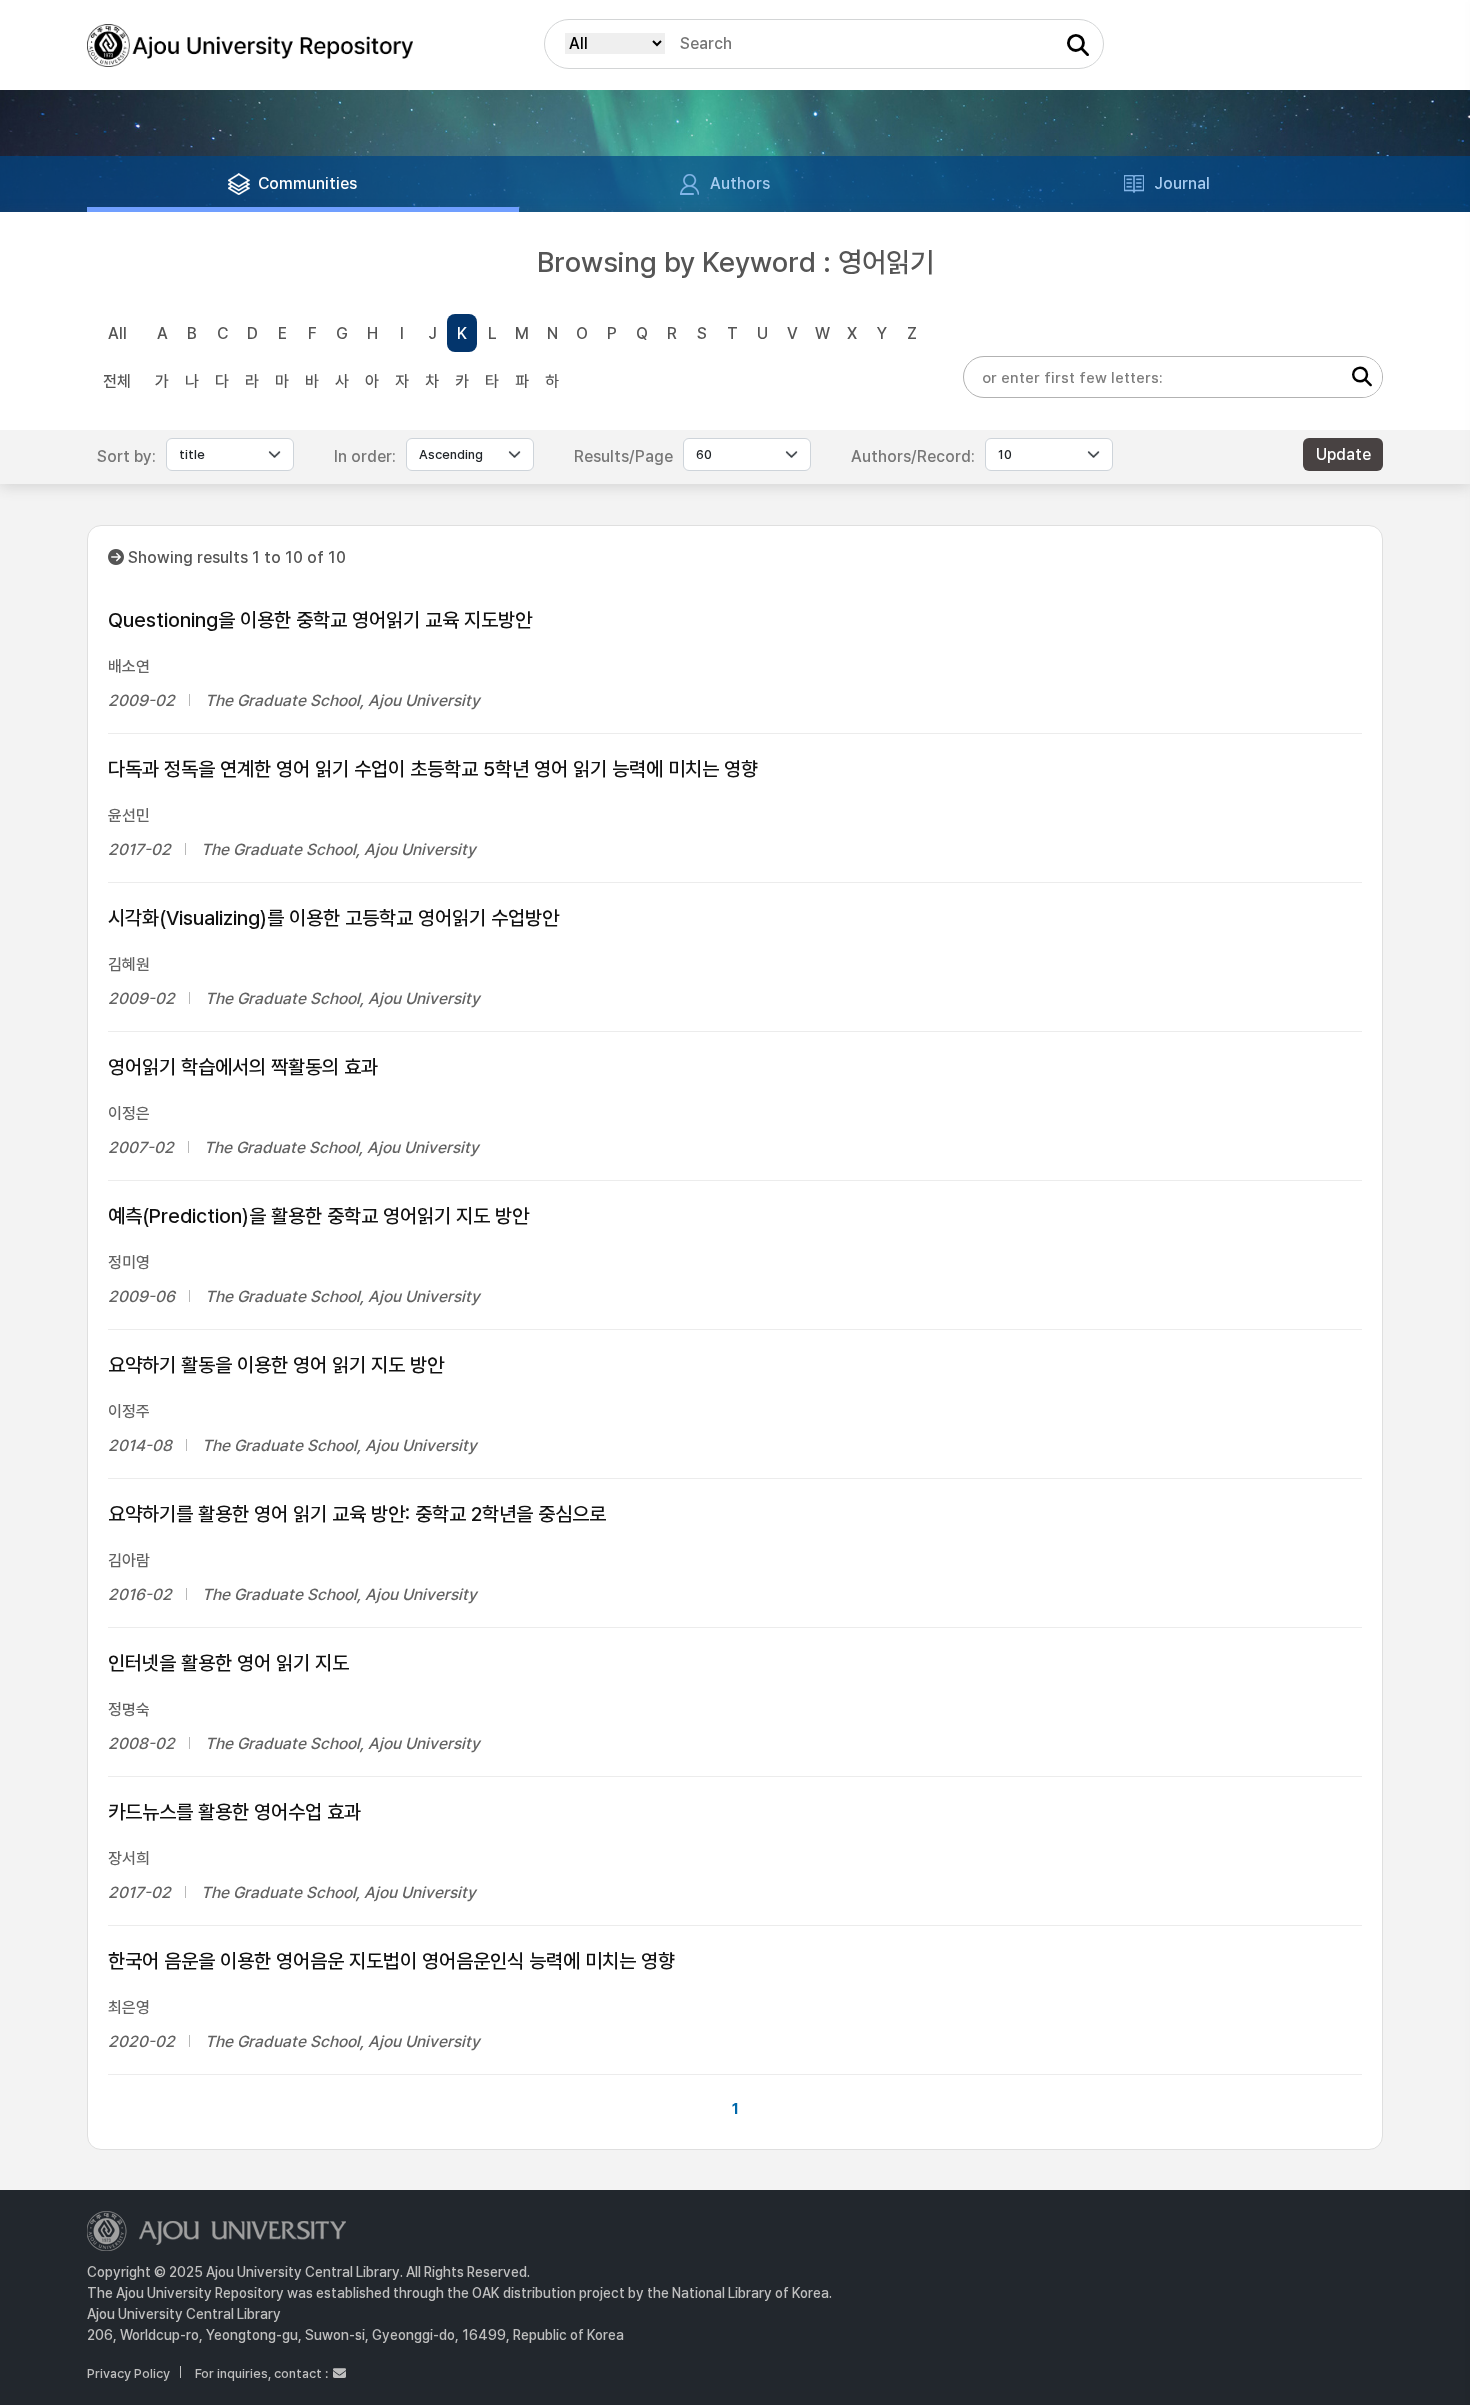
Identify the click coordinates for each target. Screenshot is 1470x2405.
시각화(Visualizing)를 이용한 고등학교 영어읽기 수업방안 (333, 918)
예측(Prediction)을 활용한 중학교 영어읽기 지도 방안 (318, 1216)
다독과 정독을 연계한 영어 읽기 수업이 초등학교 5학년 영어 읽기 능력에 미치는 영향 (433, 769)
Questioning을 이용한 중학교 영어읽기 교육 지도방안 (320, 620)
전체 (117, 381)
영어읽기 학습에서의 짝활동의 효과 (243, 1067)
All (117, 333)
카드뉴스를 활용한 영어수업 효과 (234, 1812)
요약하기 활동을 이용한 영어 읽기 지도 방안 (276, 1365)
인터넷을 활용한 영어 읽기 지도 (228, 1663)
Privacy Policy (128, 2373)
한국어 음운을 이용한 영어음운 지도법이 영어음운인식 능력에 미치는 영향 (391, 1961)
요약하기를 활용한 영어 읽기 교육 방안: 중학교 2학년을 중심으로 (357, 1514)
